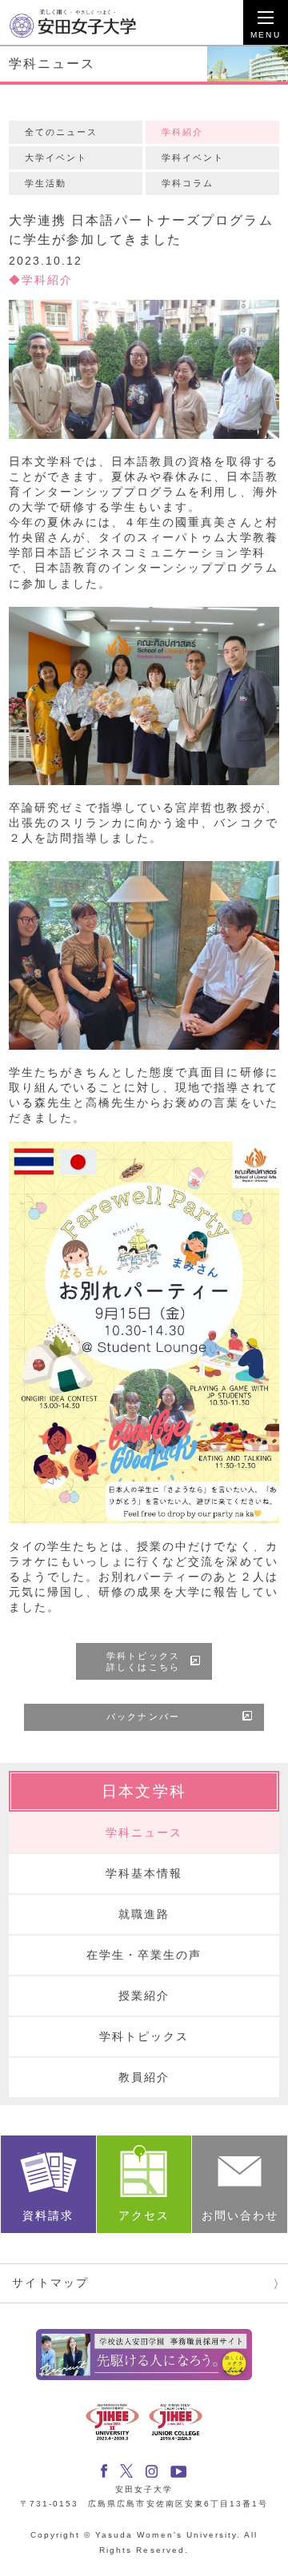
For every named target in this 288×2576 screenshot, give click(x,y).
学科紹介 (182, 132)
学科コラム (188, 183)
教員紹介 (144, 2078)
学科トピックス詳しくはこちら (143, 1661)
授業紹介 (144, 1996)
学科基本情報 (144, 1874)
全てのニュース (61, 132)
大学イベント (56, 158)
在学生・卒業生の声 (144, 1955)
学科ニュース (144, 1833)
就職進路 (144, 1914)
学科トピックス (144, 2037)
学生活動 (46, 183)
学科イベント (193, 158)
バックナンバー (143, 1717)
